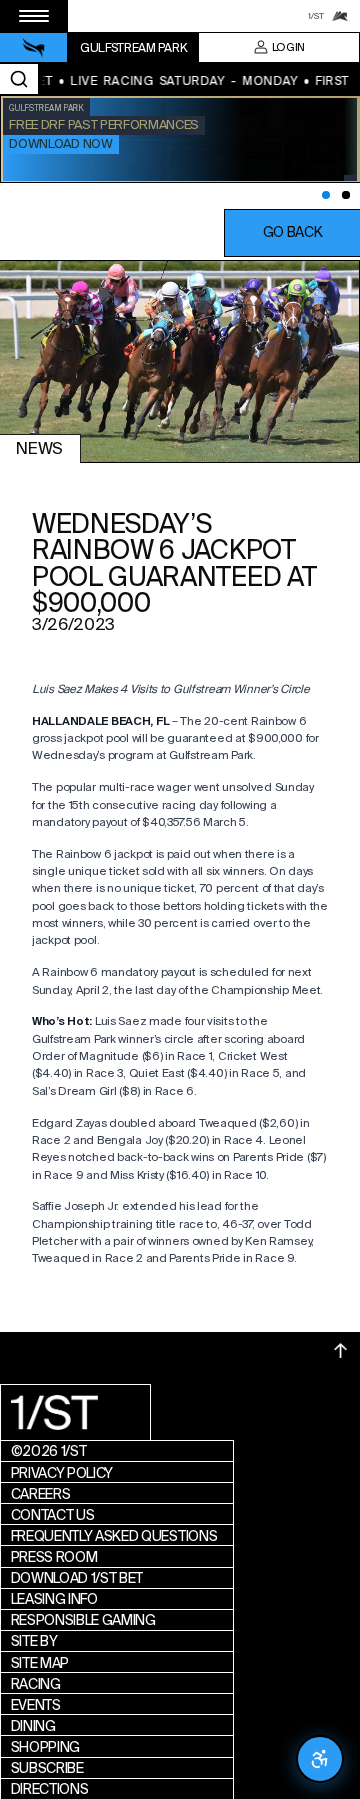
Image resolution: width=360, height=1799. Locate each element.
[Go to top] (341, 1351)
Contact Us (53, 1515)
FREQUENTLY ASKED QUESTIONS (114, 1536)
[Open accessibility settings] (320, 1759)
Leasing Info (54, 1599)
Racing (36, 1684)
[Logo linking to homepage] (34, 48)
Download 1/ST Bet (77, 1578)
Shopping (45, 1747)
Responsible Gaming (83, 1620)
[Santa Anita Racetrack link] (340, 16)
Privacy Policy (62, 1473)
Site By (34, 1641)
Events (36, 1705)
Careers (41, 1494)
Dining (33, 1726)
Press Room (54, 1557)
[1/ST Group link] (316, 16)
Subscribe (47, 1768)
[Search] (19, 79)
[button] (292, 233)
